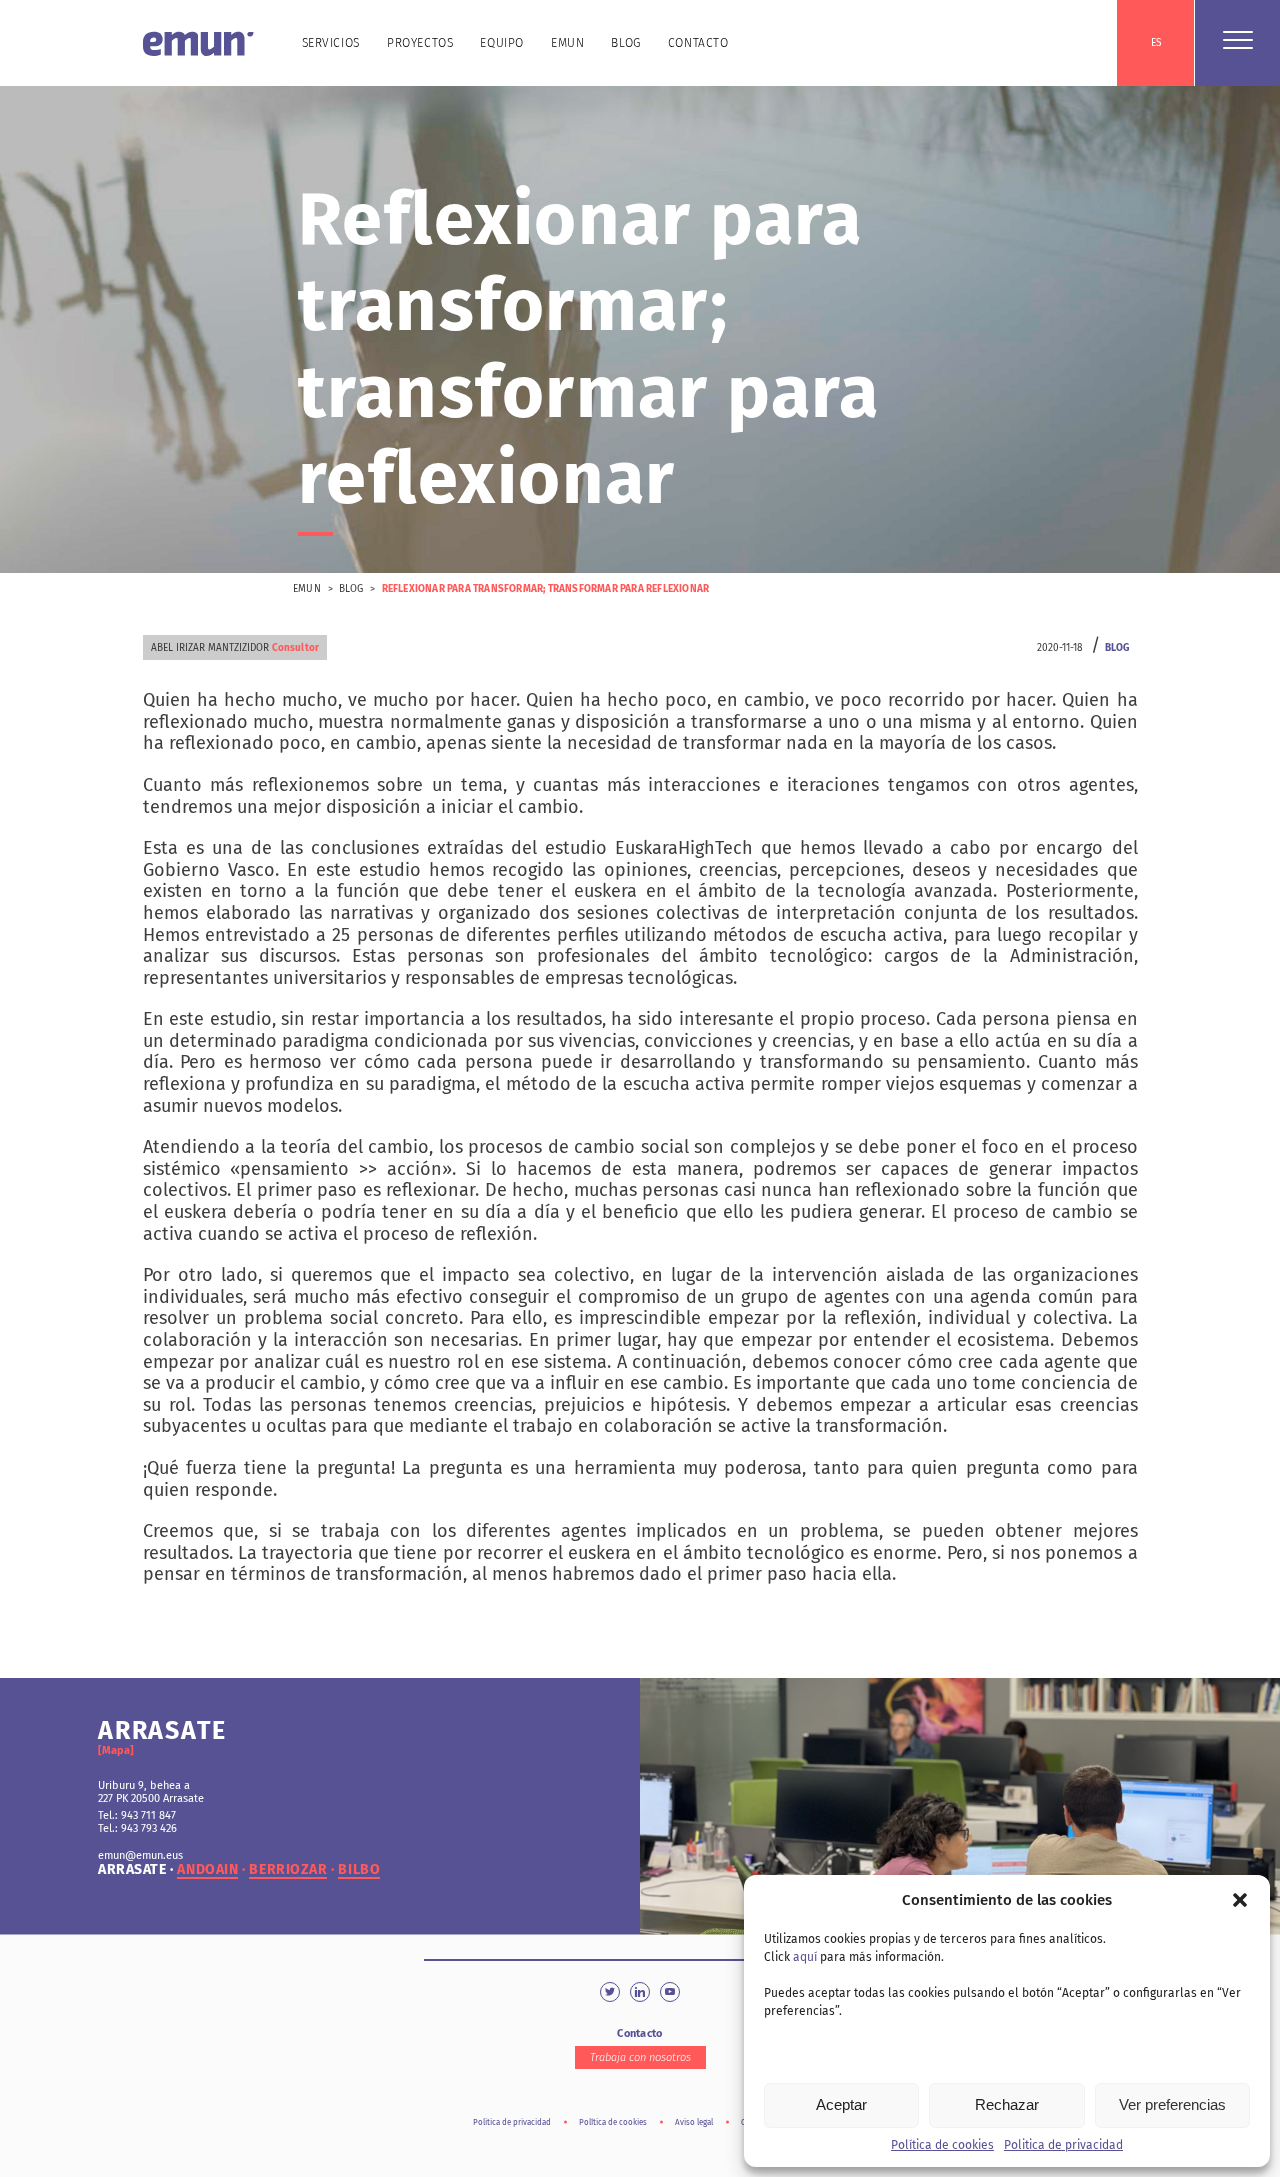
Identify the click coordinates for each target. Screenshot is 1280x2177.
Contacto (698, 43)
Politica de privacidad (1063, 2145)
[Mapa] (116, 1750)
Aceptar (841, 2104)
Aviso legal (694, 2122)
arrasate (132, 1870)
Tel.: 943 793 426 (137, 1828)
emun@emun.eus (140, 1855)
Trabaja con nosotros (640, 2057)
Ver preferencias (1172, 2104)
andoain (207, 1870)
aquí (805, 1957)
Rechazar (1007, 2104)
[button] (1240, 1900)
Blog (625, 43)
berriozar (288, 1870)
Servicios (331, 43)
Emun (567, 43)
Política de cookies (942, 2145)
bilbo (359, 1870)
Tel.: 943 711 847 (137, 1815)
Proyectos (420, 43)
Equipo (502, 43)
